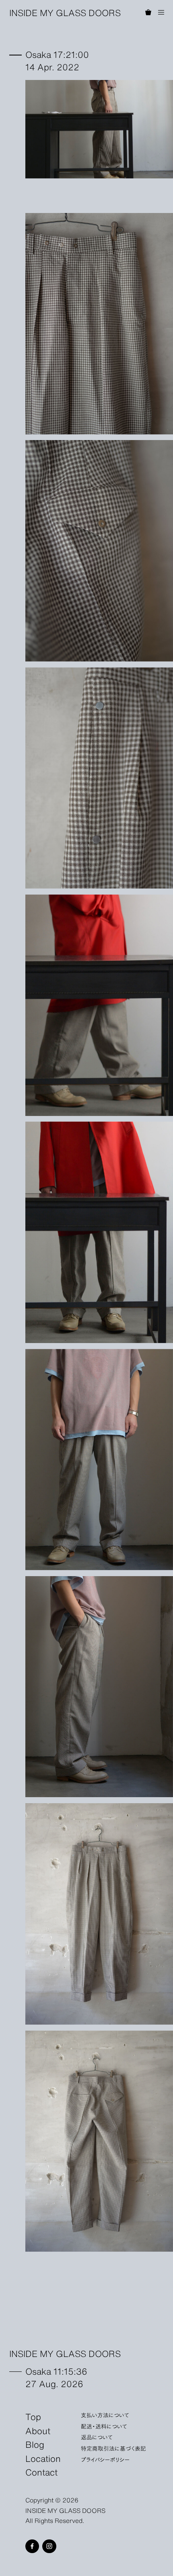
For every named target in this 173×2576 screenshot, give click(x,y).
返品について (97, 2437)
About (38, 2430)
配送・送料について (104, 2426)
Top (33, 2416)
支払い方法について (105, 2415)
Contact (41, 2472)
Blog (35, 2444)
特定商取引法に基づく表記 (113, 2448)
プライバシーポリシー (105, 2459)
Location (43, 2458)
